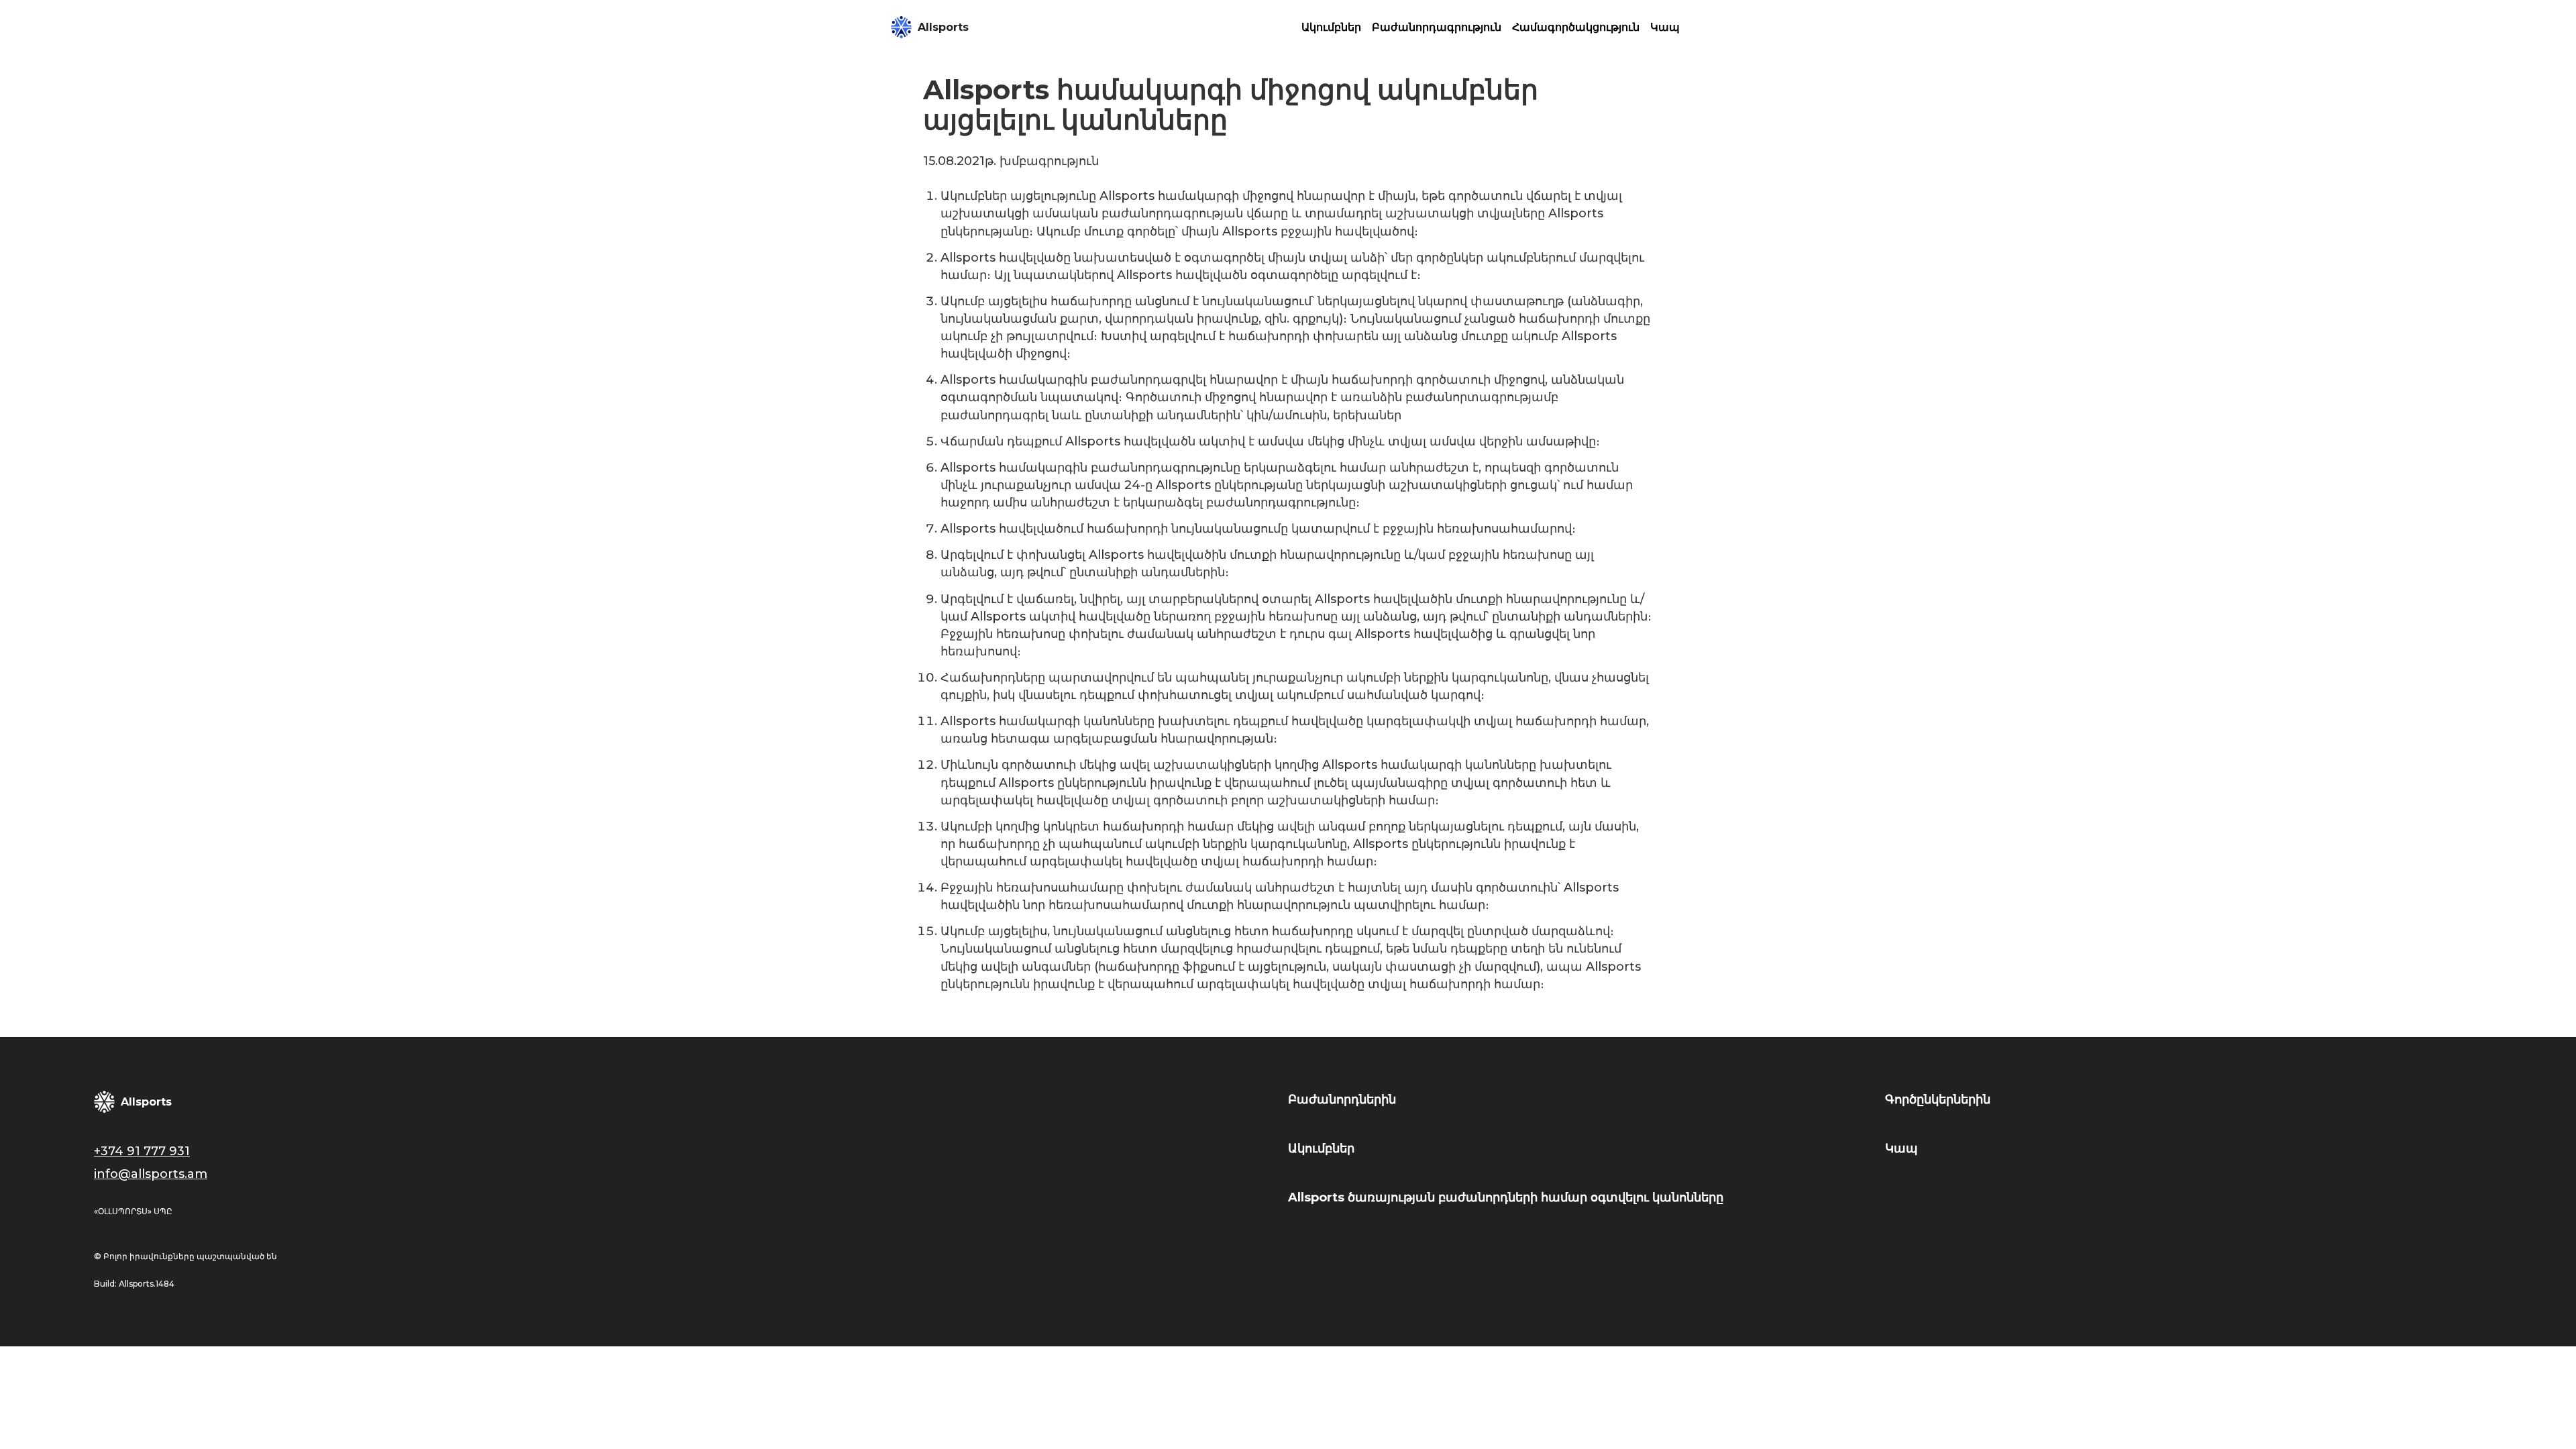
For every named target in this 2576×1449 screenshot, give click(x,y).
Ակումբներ (1331, 27)
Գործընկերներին (1938, 1099)
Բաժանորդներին (1342, 1099)
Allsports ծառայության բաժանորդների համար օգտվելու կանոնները (1506, 1197)
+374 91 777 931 (142, 1151)
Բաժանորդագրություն (1437, 27)
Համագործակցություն (1576, 27)
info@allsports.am (151, 1174)
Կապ (1665, 27)
